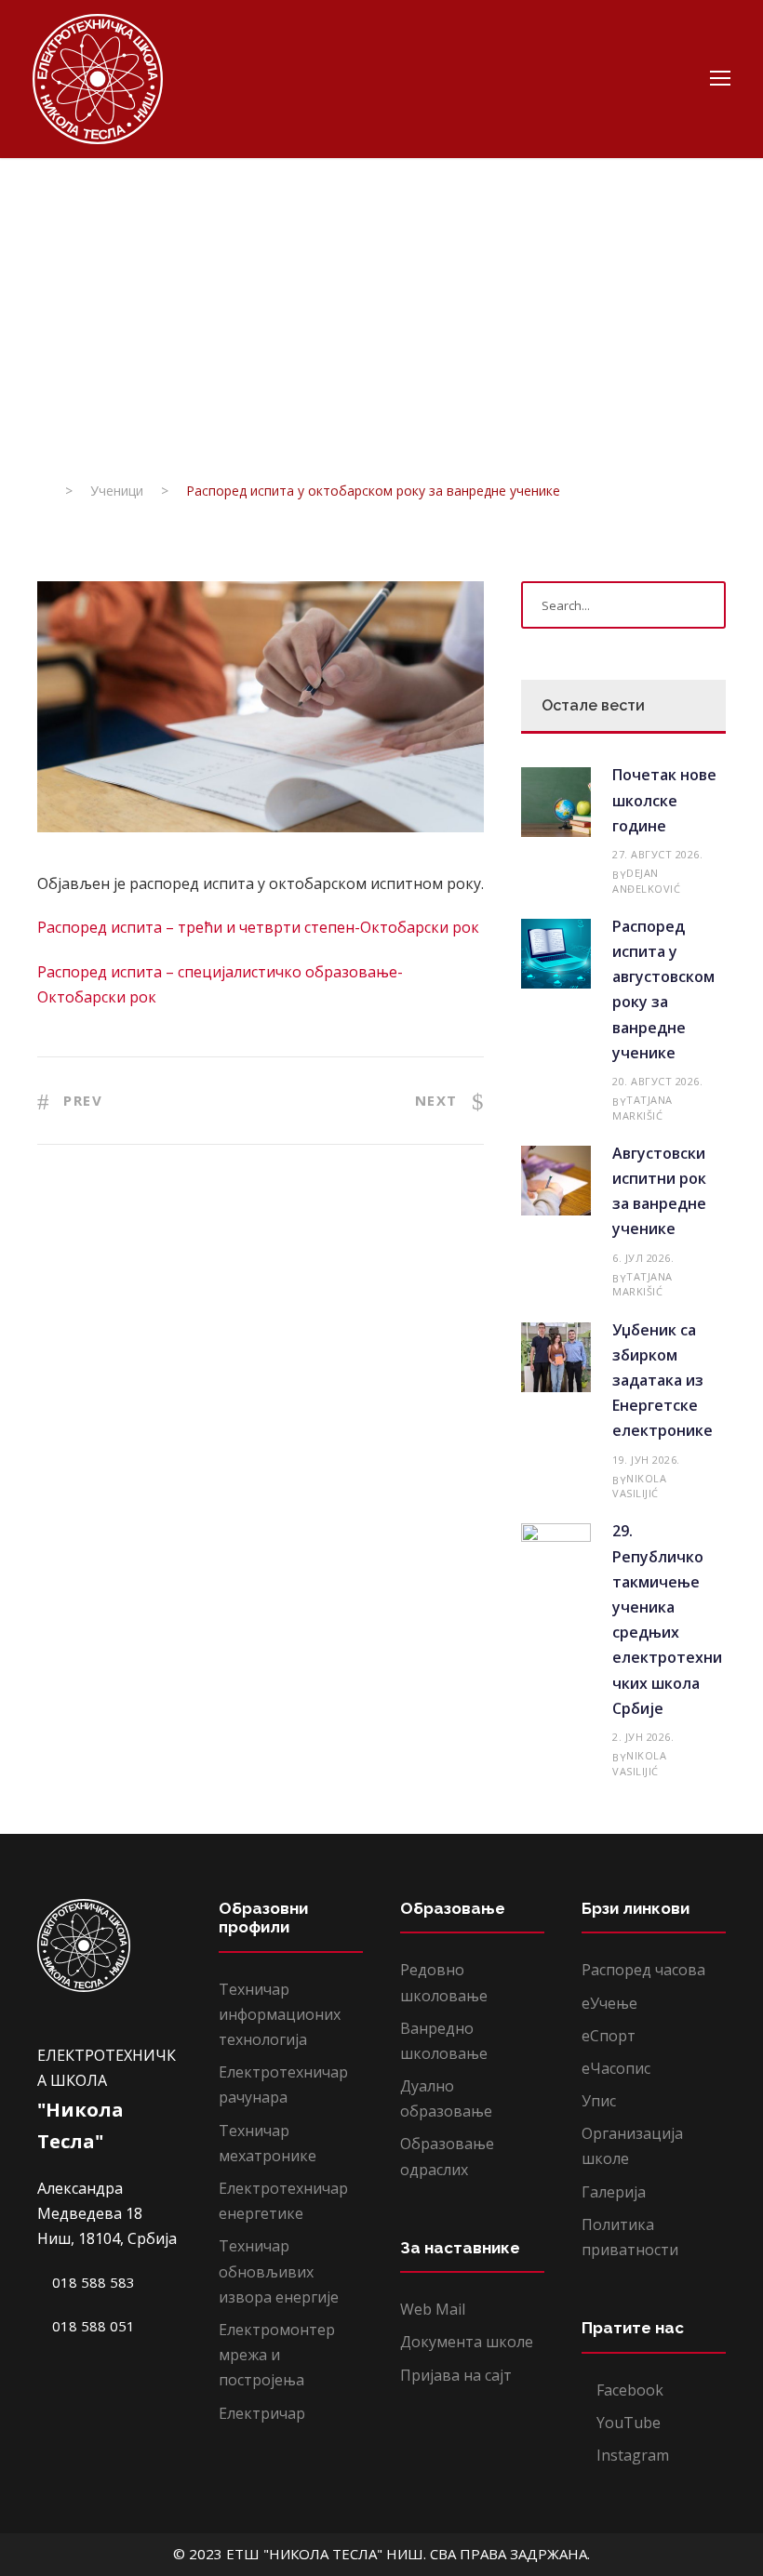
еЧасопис (616, 2068)
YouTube (627, 2423)
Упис (599, 2101)
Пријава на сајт (456, 2375)
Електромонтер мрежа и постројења (277, 2355)
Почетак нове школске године (664, 800)
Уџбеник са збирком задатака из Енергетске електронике (663, 1381)
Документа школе (467, 2342)
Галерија (614, 2192)
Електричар (262, 2413)
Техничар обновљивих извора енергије (279, 2271)
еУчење (609, 2003)
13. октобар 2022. (99, 364)
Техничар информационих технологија (280, 2014)
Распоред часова (643, 1970)
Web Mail (433, 2309)
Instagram (631, 2455)
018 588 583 (92, 2282)
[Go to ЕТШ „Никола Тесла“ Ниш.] (42, 491)
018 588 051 (92, 2326)
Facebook (628, 2390)
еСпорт (609, 2036)
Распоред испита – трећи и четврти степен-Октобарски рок (258, 927)
